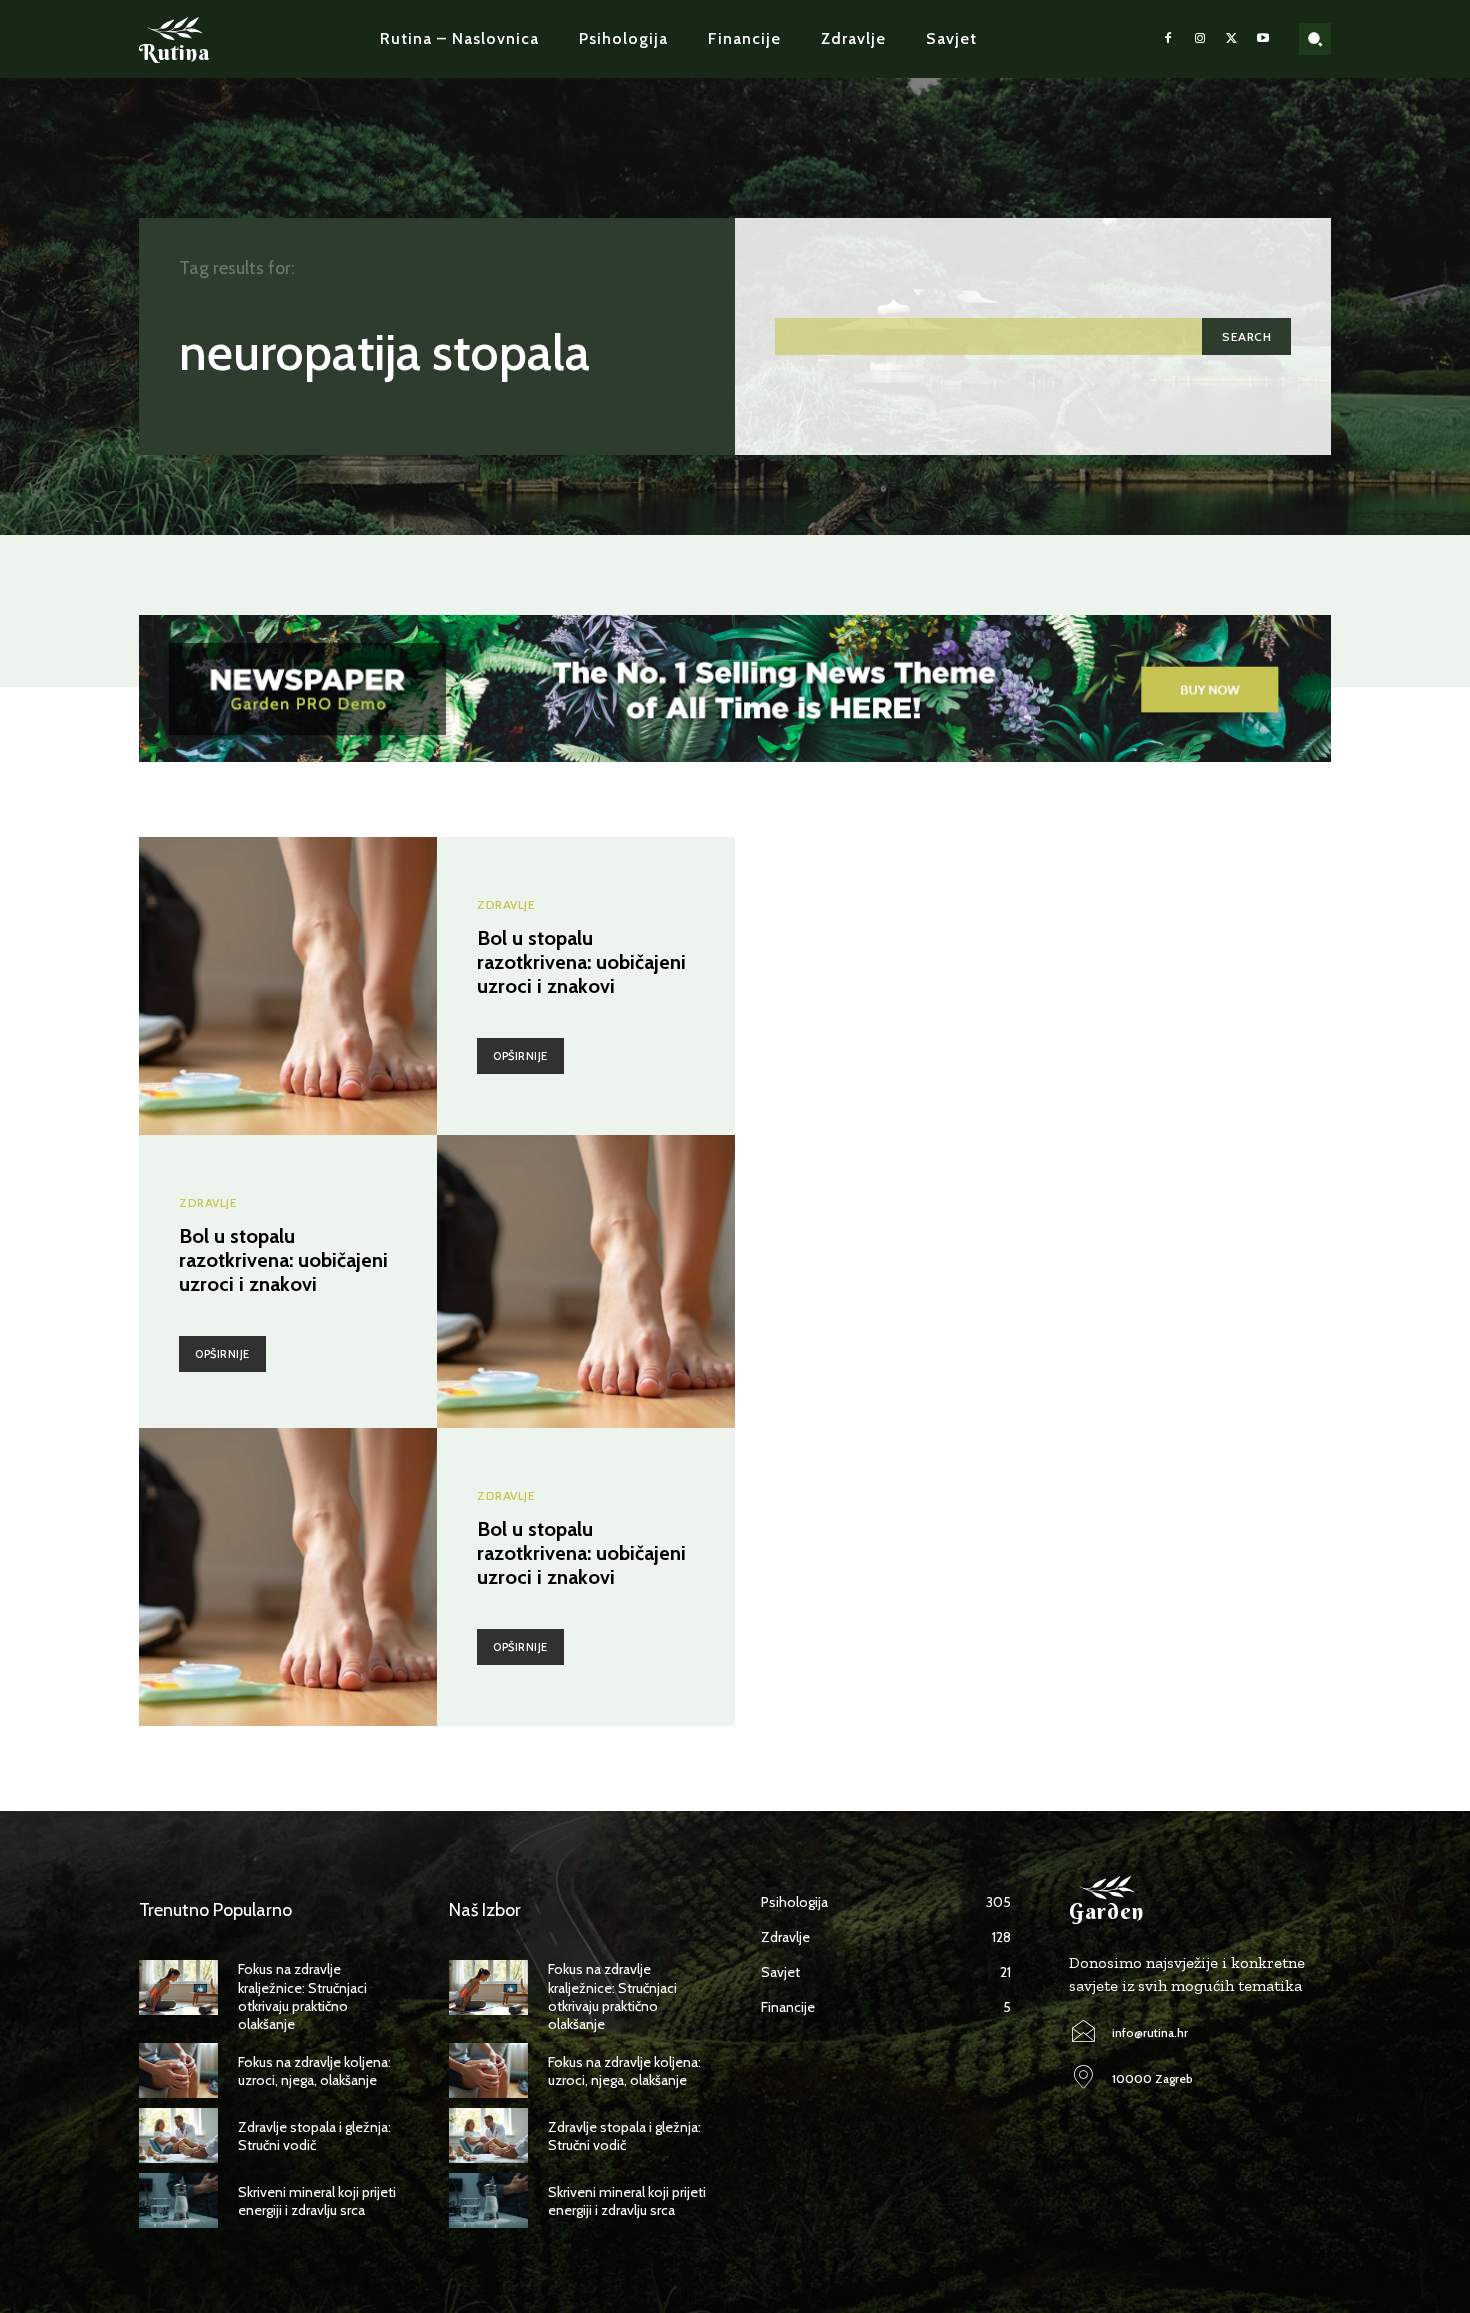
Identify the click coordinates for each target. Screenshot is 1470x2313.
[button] (1315, 39)
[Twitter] (1232, 39)
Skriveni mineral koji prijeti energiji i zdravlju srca (317, 2201)
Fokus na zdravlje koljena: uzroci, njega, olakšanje (314, 2071)
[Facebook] (1169, 39)
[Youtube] (1263, 39)
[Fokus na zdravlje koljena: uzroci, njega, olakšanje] (178, 2070)
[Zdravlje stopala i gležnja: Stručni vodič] (178, 2135)
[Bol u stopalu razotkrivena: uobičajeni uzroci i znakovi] (288, 986)
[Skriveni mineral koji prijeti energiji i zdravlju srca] (178, 2200)
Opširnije (520, 1056)
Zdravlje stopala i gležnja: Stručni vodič (314, 2136)
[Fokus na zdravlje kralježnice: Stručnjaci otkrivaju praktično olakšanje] (178, 1987)
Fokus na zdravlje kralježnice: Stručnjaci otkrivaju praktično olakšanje (302, 1996)
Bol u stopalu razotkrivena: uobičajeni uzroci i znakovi (581, 962)
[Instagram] (1200, 39)
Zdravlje (506, 905)
